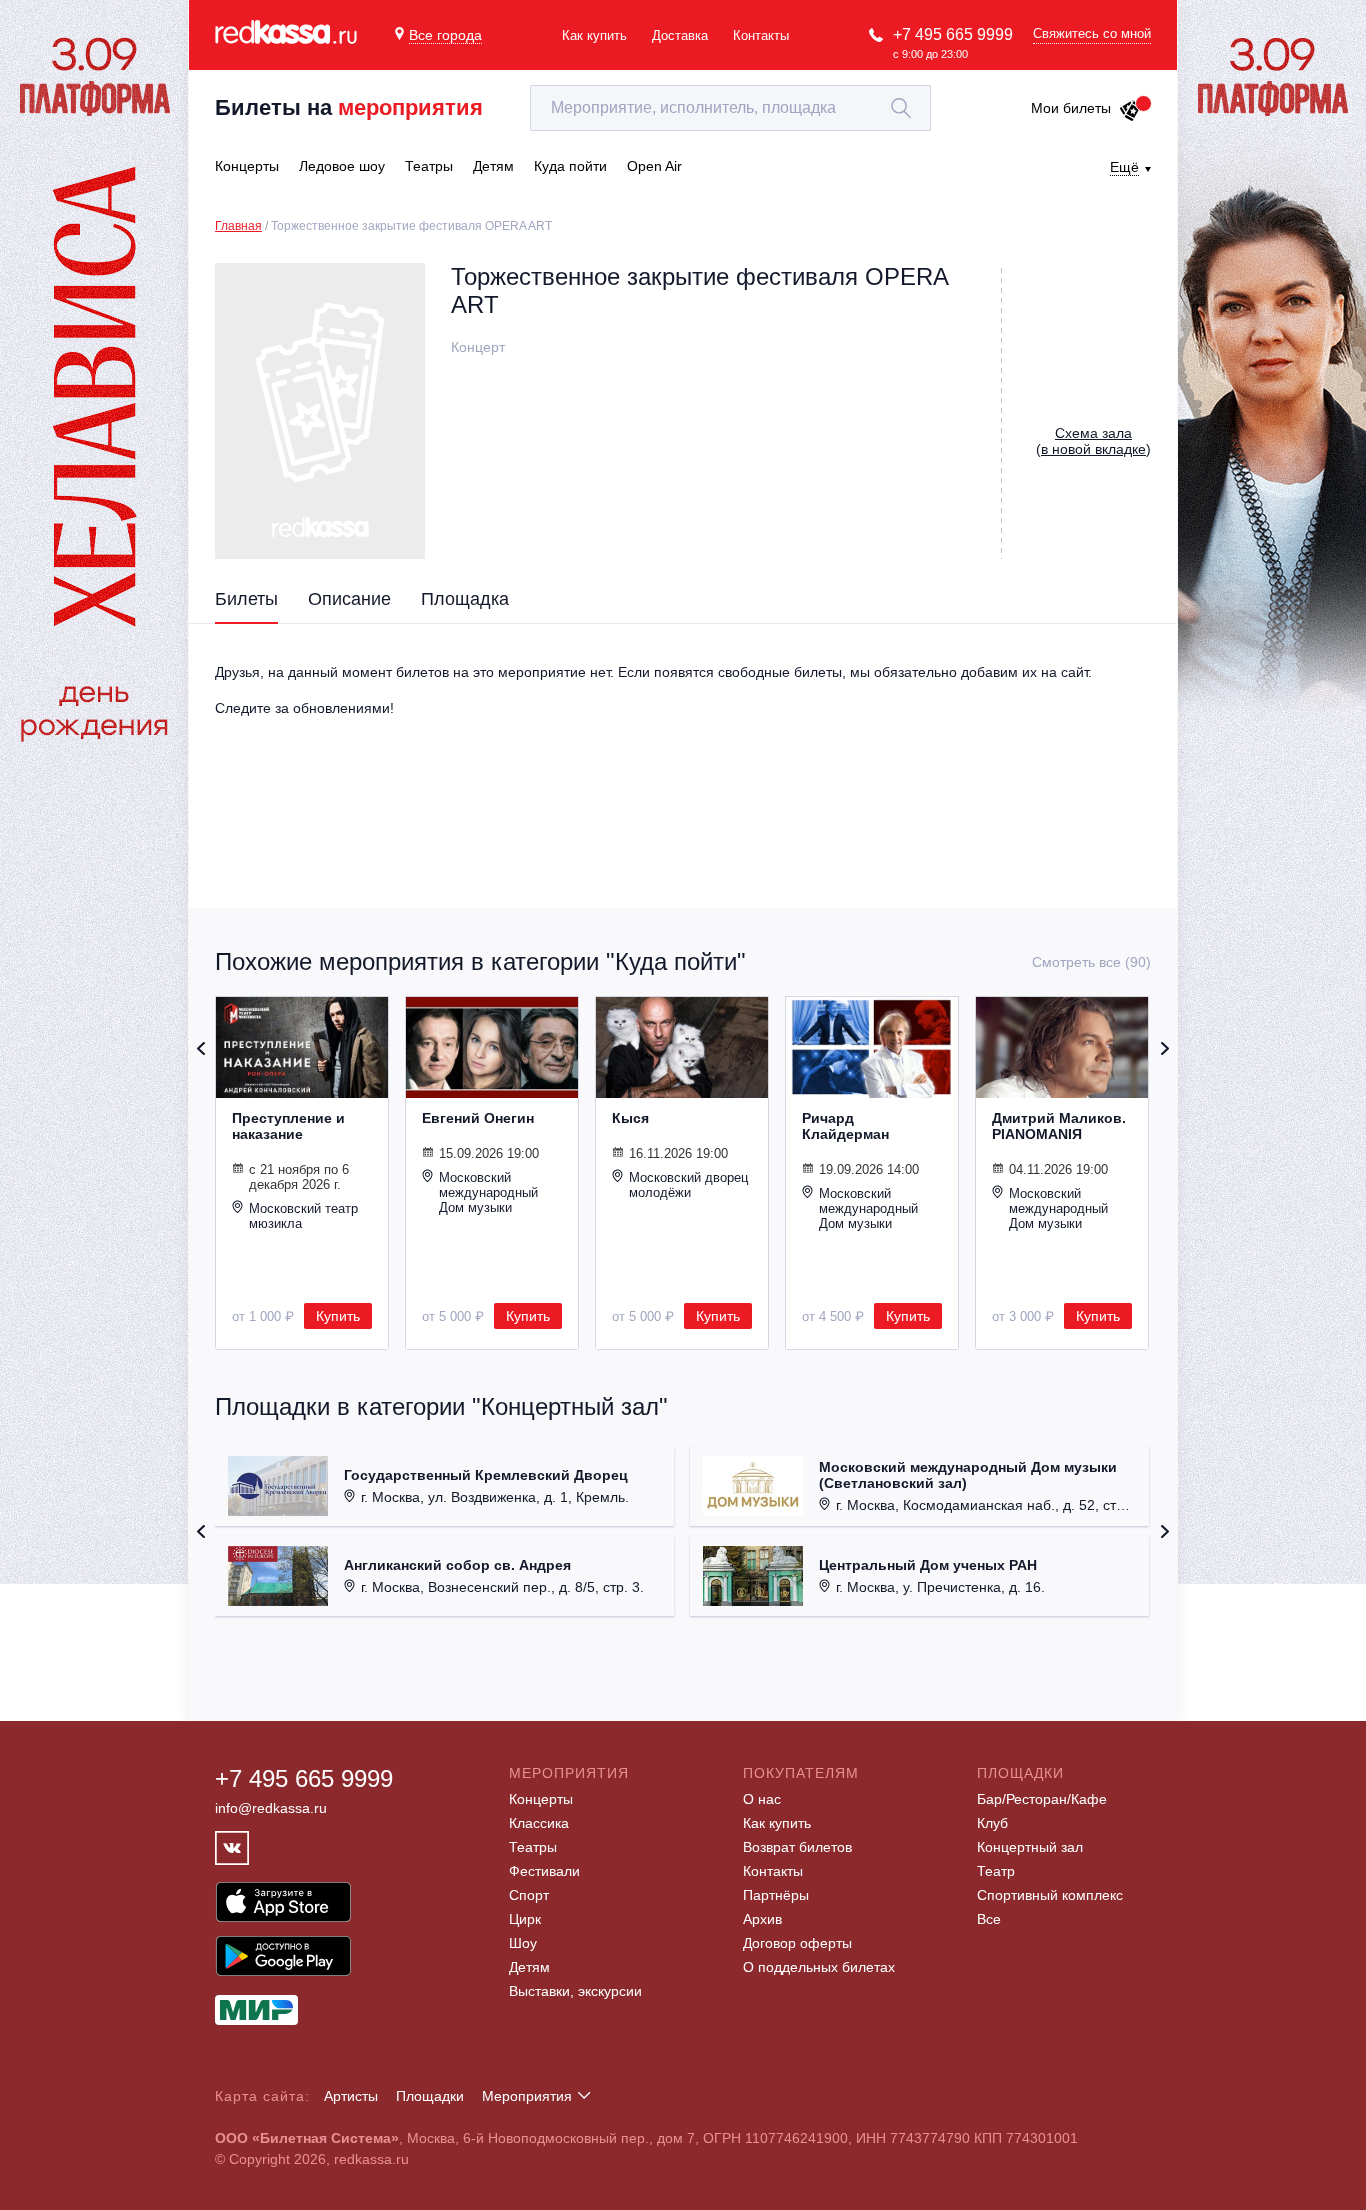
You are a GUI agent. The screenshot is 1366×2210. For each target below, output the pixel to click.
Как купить (594, 35)
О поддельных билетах (819, 1967)
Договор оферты (797, 1943)
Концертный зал (1030, 1847)
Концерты (541, 1799)
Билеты (246, 599)
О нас (762, 1799)
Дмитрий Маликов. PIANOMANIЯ (1059, 1126)
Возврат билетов (797, 1847)
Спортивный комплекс (1050, 1895)
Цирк (525, 1919)
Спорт (529, 1895)
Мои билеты (1071, 108)
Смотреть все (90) (1091, 962)
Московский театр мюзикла (303, 1216)
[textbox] (730, 108)
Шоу (523, 1943)
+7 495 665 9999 (953, 34)
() (1093, 441)
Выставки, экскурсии (575, 1991)
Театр (996, 1871)
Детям (529, 1967)
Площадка (465, 599)
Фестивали (544, 1871)
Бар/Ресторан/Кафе (1042, 1799)
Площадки (430, 2096)
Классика (539, 1823)
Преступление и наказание (288, 1126)
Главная (238, 226)
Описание (349, 599)
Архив (762, 1919)
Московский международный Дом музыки (488, 1192)
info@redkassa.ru (271, 1808)
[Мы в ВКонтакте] (232, 1848)
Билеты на (349, 107)
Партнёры (776, 1895)
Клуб (992, 1823)
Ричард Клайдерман (845, 1126)
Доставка (680, 35)
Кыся (630, 1118)
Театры (533, 1847)
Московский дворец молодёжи (688, 1185)
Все (989, 1919)
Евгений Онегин (478, 1118)
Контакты (761, 35)
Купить (338, 1316)
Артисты (351, 2096)
